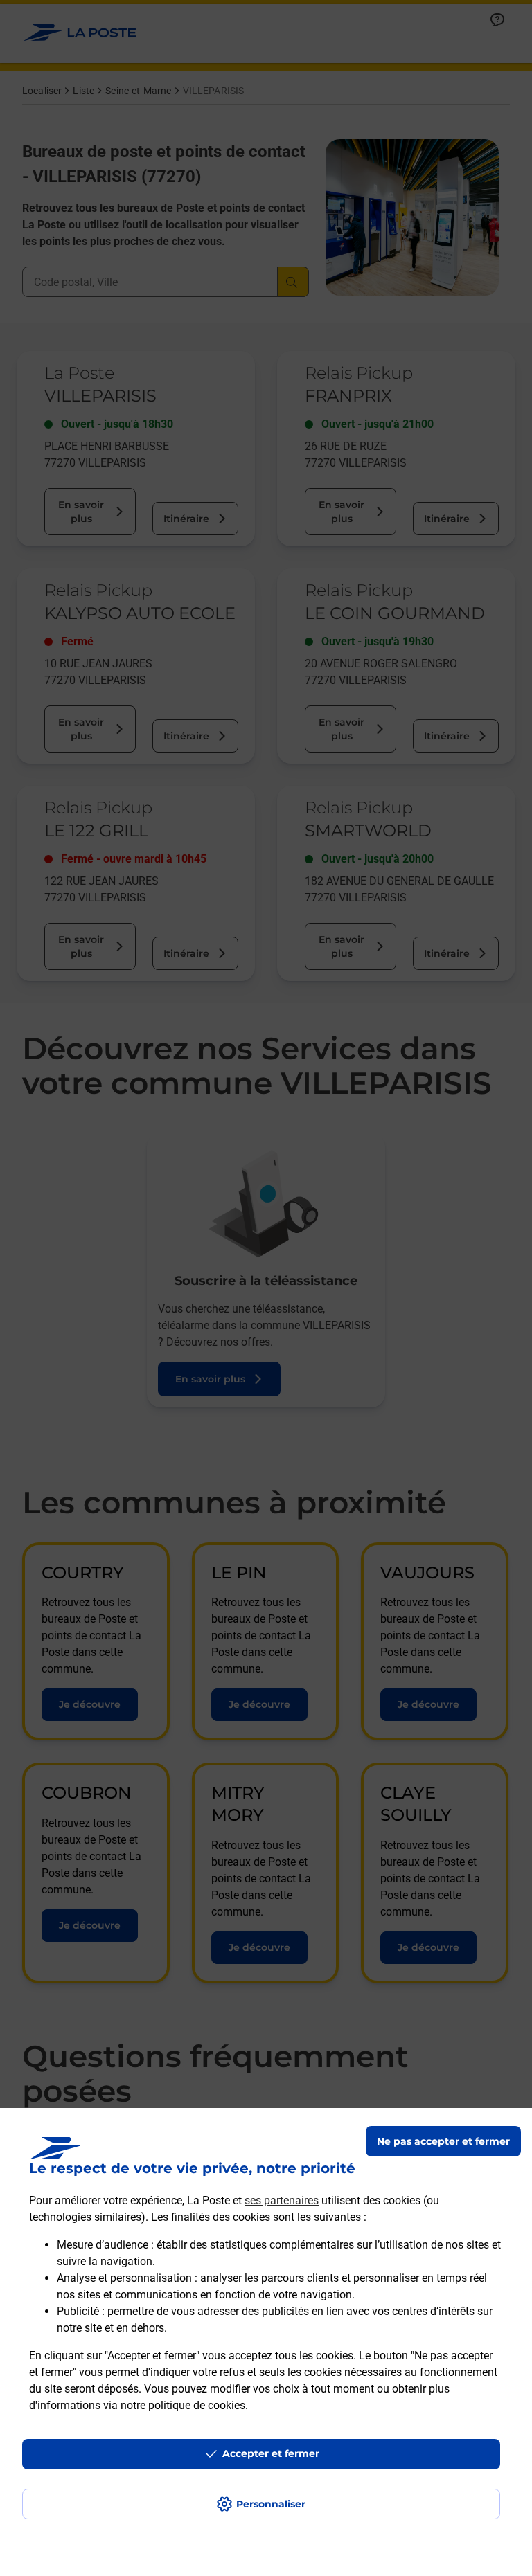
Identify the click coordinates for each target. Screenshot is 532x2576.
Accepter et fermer (271, 2453)
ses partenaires (282, 2200)
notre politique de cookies (183, 2405)
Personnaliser (271, 2504)
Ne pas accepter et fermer (443, 2141)
